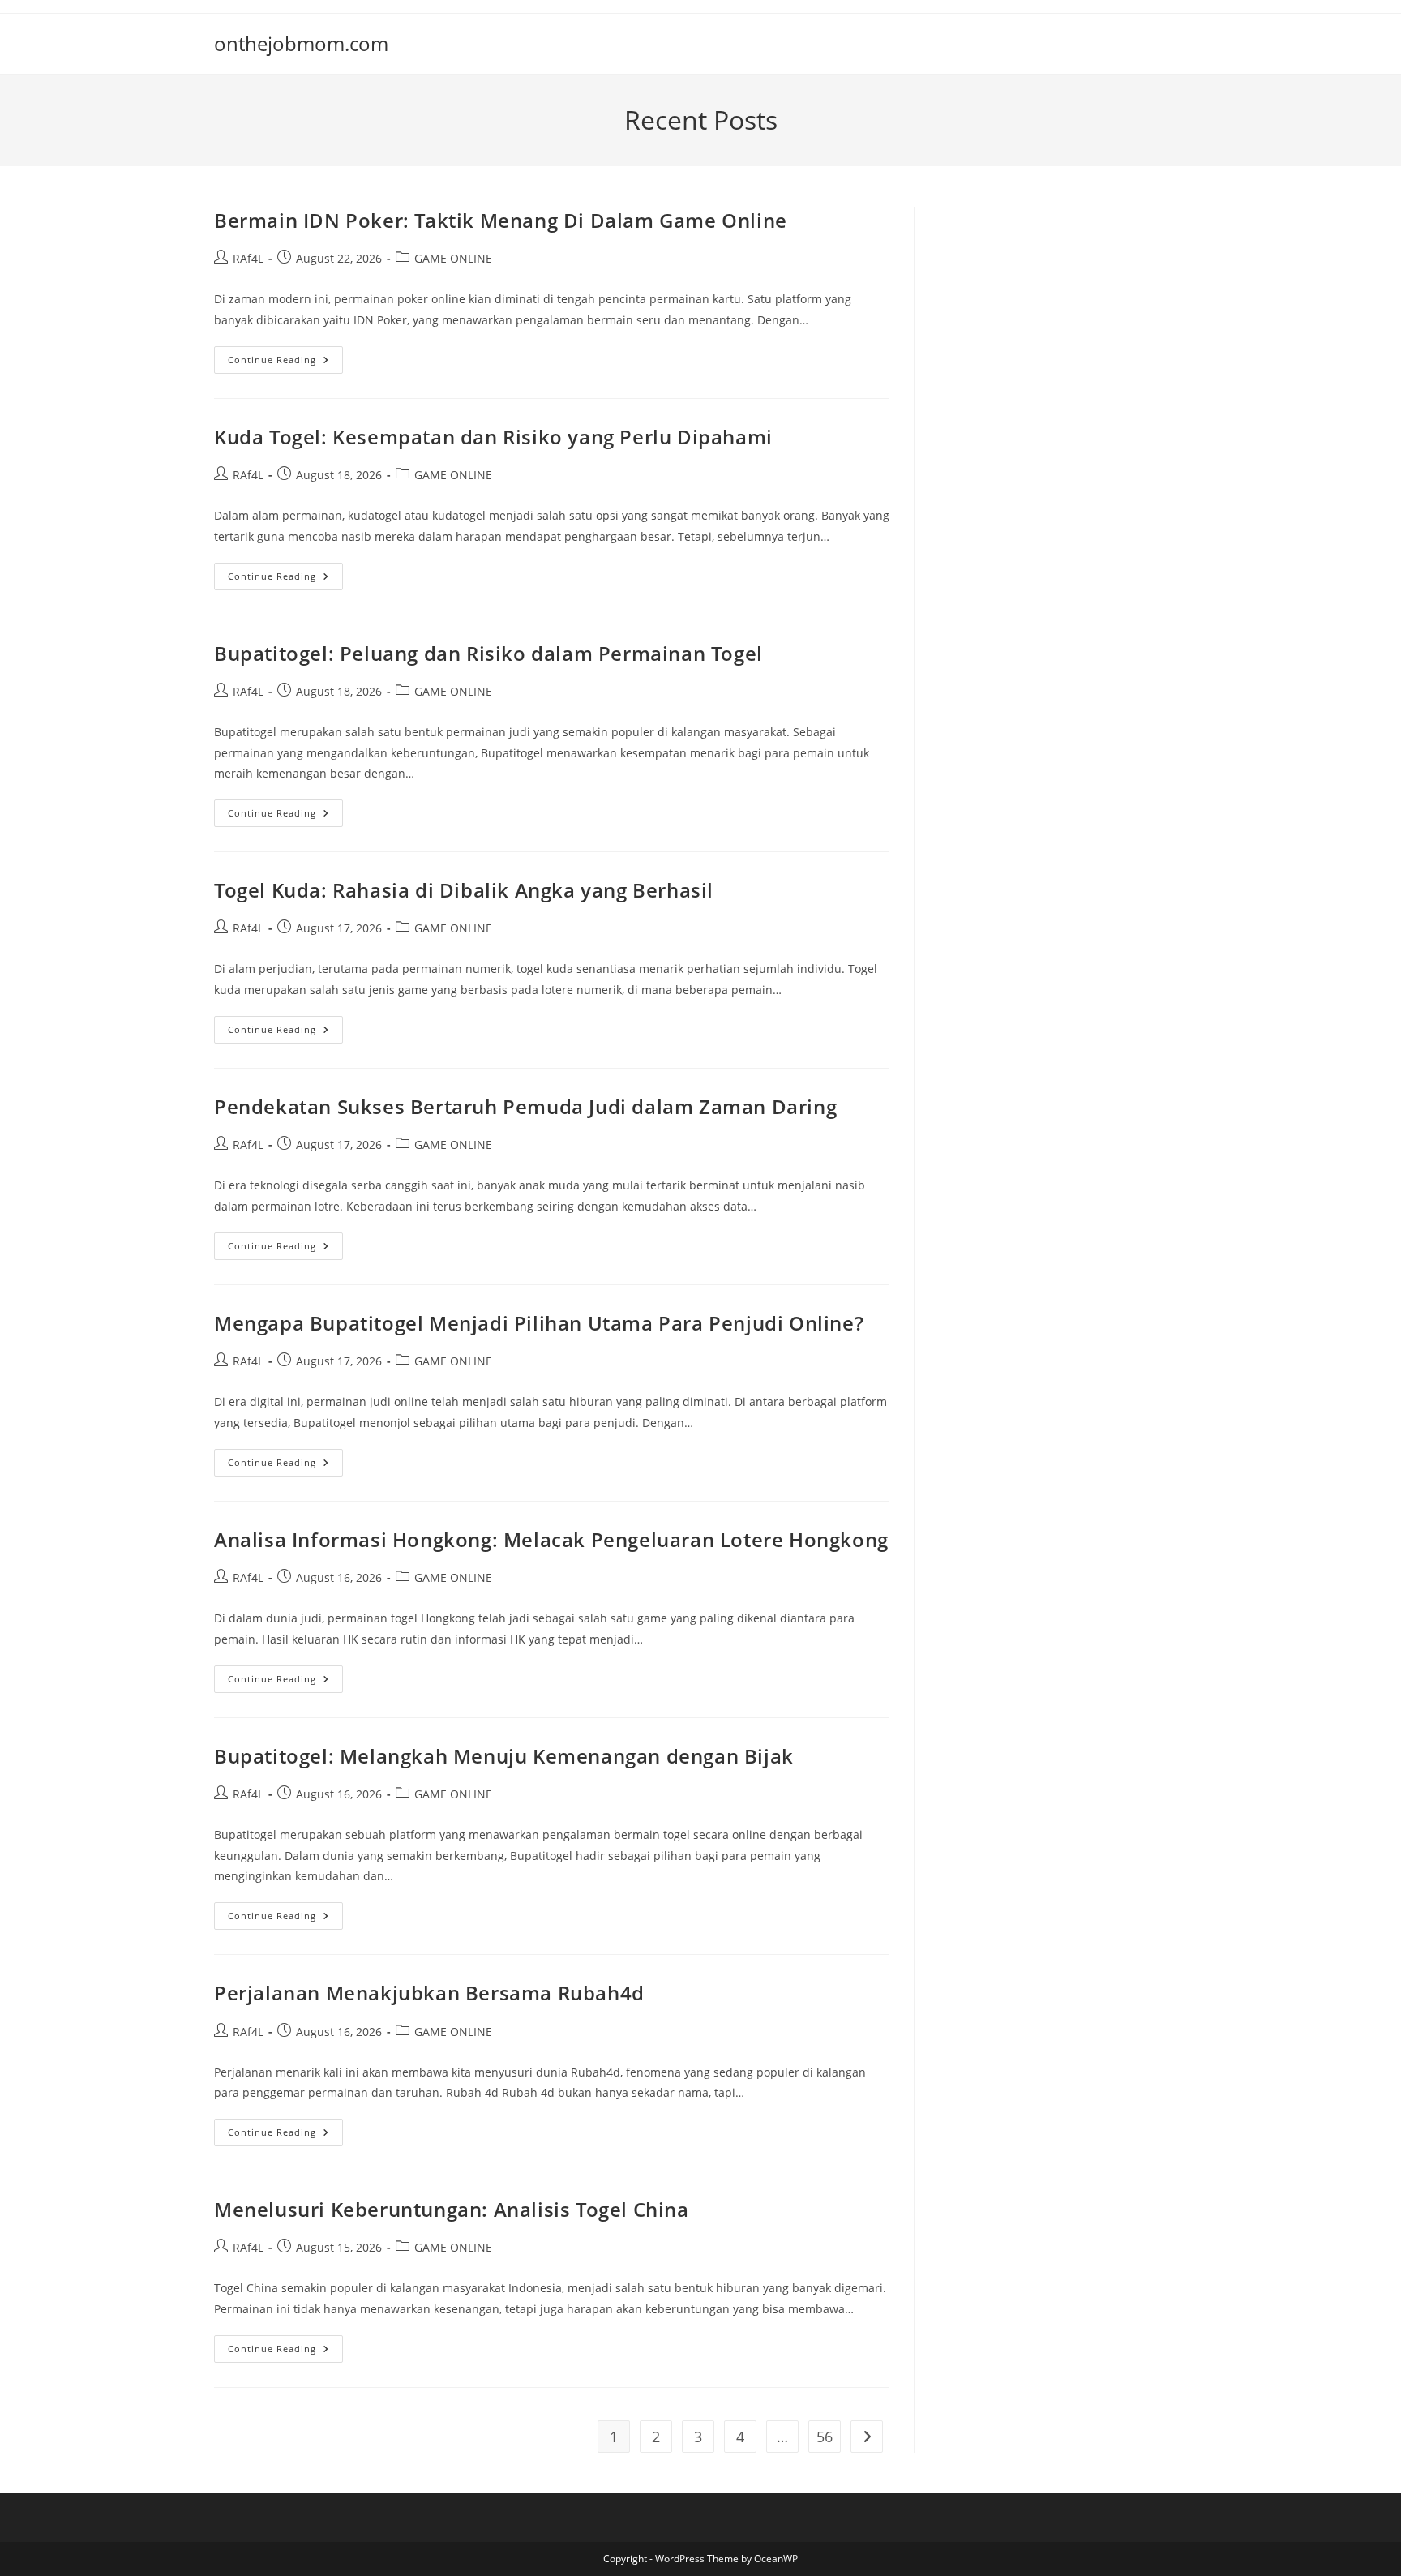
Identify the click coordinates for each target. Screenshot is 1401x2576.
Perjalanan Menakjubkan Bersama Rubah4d (429, 1993)
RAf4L (248, 258)
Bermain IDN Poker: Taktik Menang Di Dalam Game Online (501, 220)
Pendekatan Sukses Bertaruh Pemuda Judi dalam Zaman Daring (525, 1106)
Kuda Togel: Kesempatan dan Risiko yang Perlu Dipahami (493, 437)
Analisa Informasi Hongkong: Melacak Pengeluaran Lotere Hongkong (551, 1539)
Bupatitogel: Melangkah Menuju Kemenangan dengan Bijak (504, 1756)
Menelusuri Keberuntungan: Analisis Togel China (452, 2209)
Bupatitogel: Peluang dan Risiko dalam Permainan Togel (488, 653)
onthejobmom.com (301, 43)
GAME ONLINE (453, 258)
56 (825, 2437)
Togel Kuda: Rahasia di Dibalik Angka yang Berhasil (464, 890)
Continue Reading (285, 363)
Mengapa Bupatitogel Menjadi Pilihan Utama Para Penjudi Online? (539, 1323)
